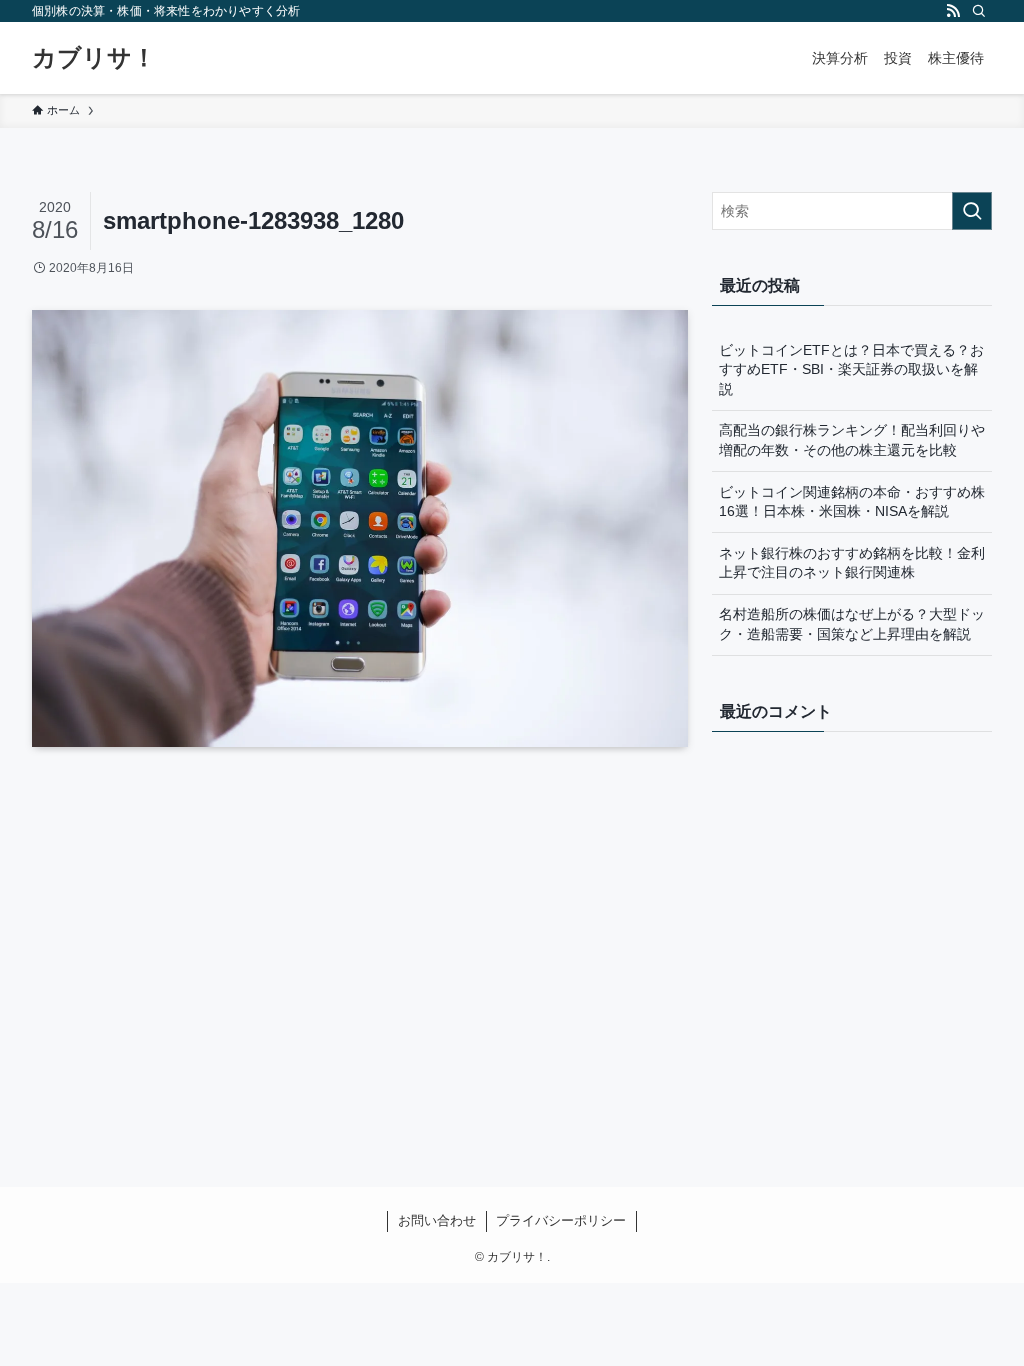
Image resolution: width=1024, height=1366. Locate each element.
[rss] (953, 11)
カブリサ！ (94, 58)
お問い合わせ (437, 1220)
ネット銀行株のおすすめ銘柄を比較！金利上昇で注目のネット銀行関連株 (852, 563)
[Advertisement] (360, 951)
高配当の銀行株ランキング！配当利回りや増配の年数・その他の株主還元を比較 (852, 440)
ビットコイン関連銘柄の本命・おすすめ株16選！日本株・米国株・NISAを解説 (852, 502)
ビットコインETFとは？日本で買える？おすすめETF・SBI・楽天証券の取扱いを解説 (851, 369)
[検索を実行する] (972, 211)
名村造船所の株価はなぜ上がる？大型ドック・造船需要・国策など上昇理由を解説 (852, 624)
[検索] (979, 11)
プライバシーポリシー (561, 1220)
